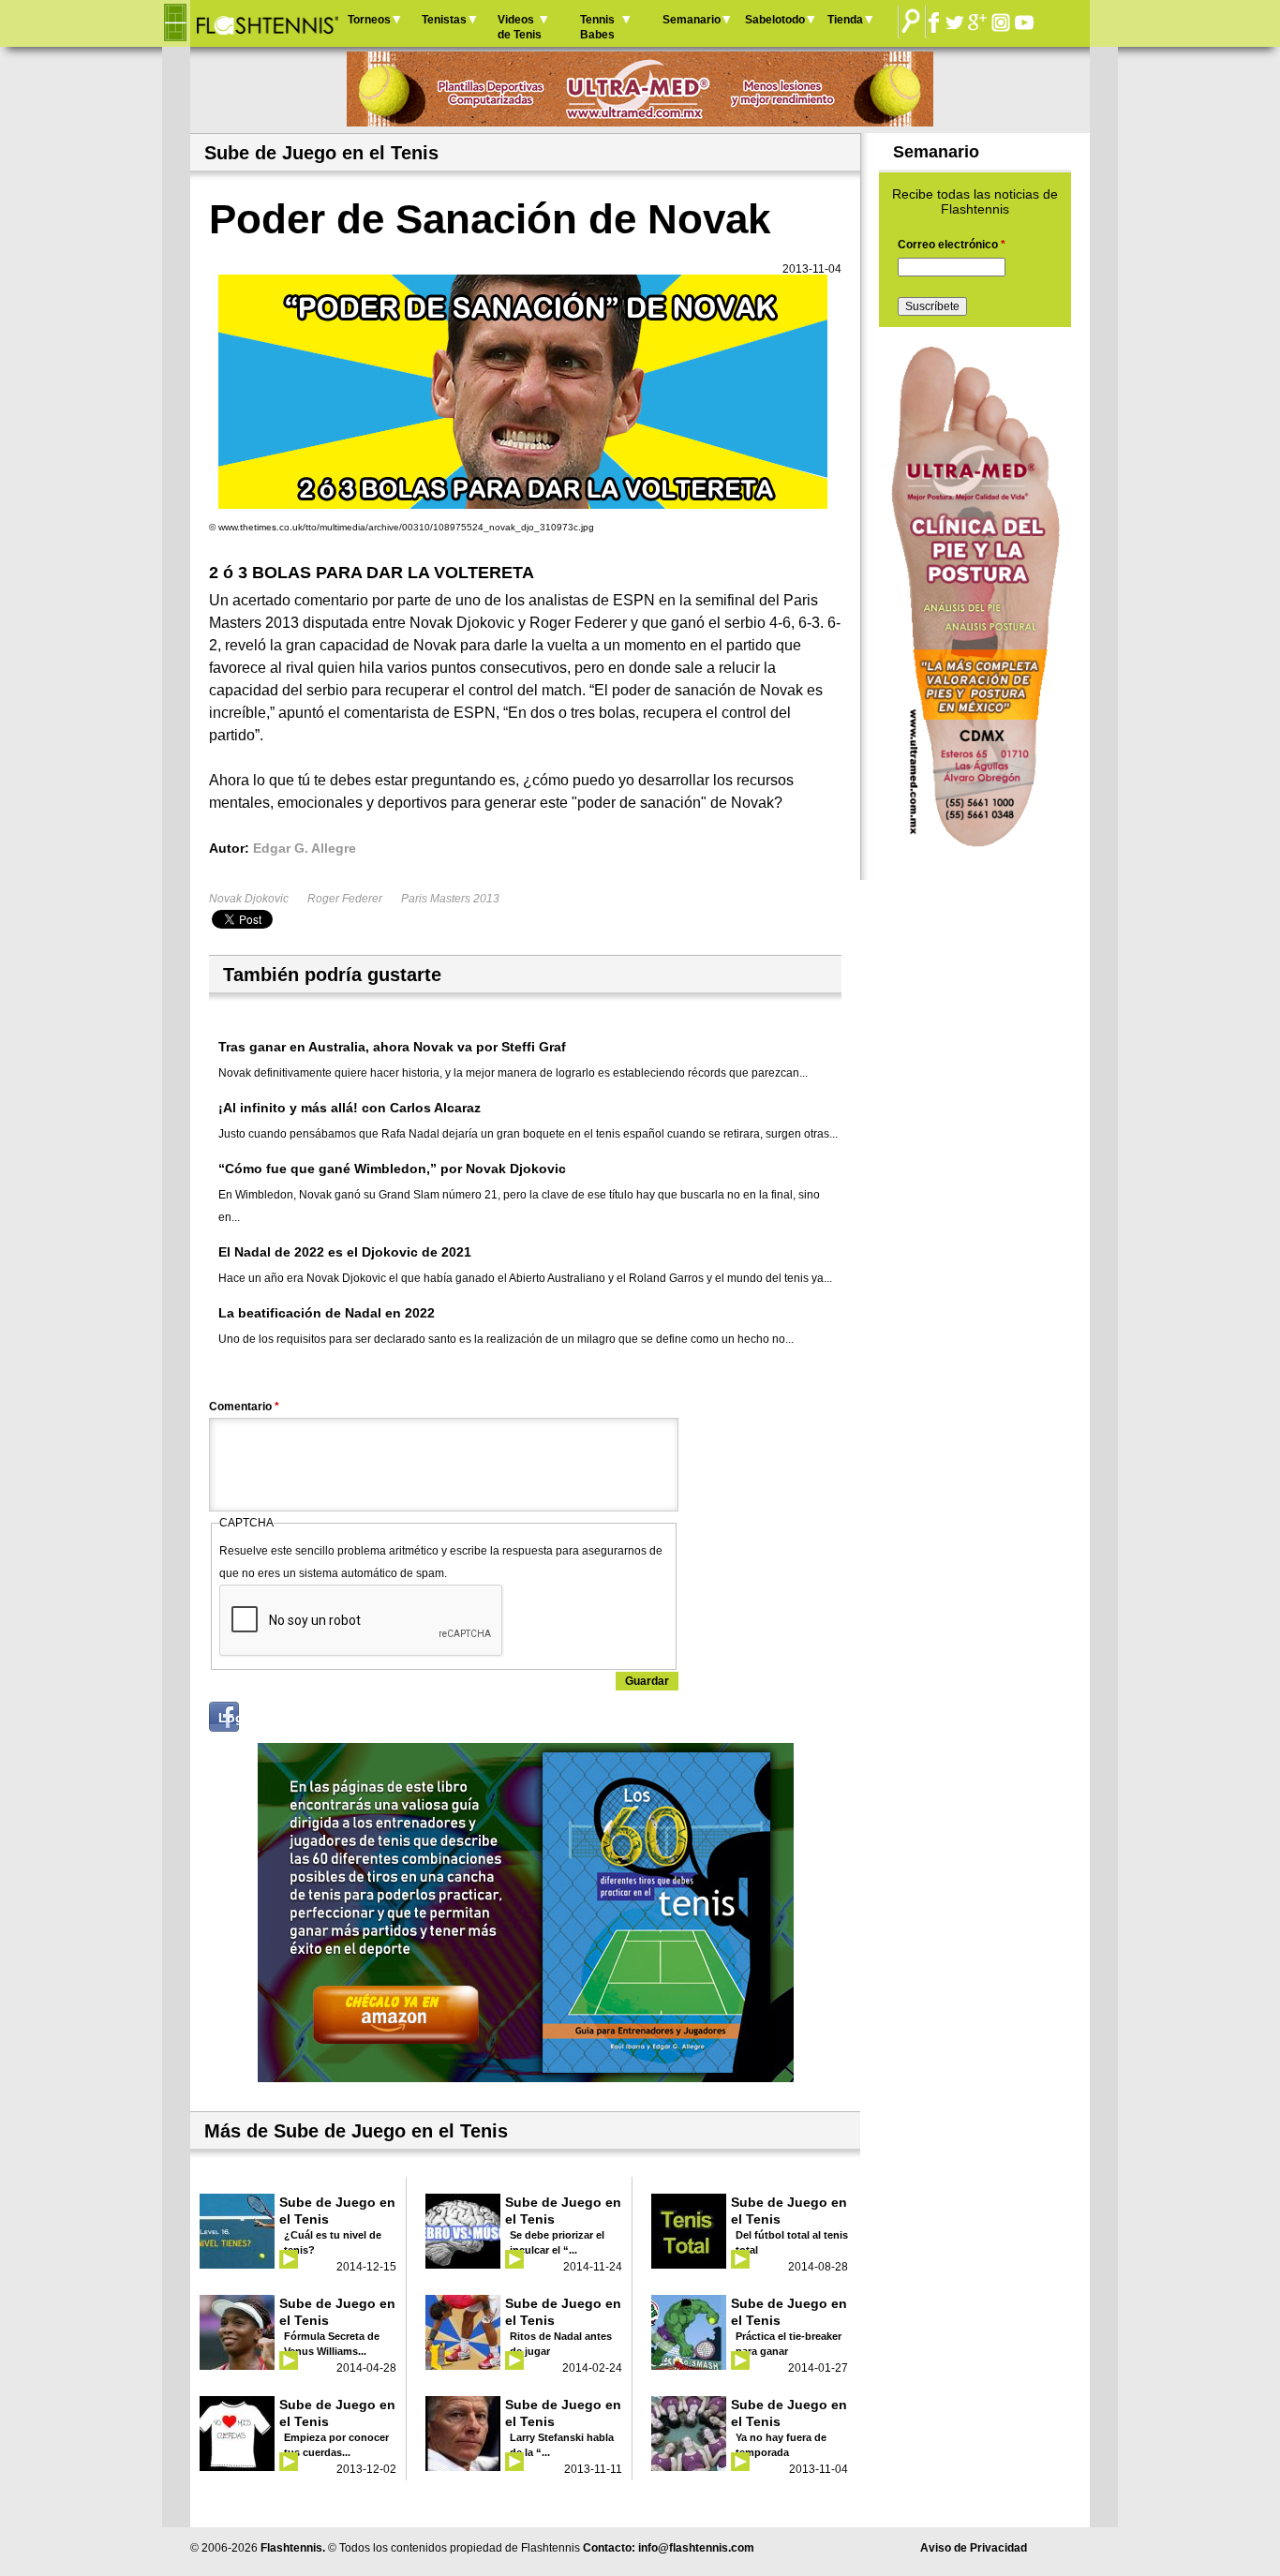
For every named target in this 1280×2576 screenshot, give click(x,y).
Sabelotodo (775, 20)
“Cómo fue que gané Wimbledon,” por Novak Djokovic (392, 1169)
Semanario (692, 20)
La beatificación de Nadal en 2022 (327, 1313)
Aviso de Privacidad (974, 2548)
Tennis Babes (597, 27)
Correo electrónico (952, 245)
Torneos (369, 20)
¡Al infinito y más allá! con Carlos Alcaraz (350, 1108)
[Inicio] (267, 23)
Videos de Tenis (520, 27)
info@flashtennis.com (696, 2548)
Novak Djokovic (249, 899)
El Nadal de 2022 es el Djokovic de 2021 (345, 1252)
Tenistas (444, 20)
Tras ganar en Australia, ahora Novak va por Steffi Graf (392, 1047)
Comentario (244, 1407)
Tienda (845, 20)
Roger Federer (345, 899)
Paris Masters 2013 (450, 899)
